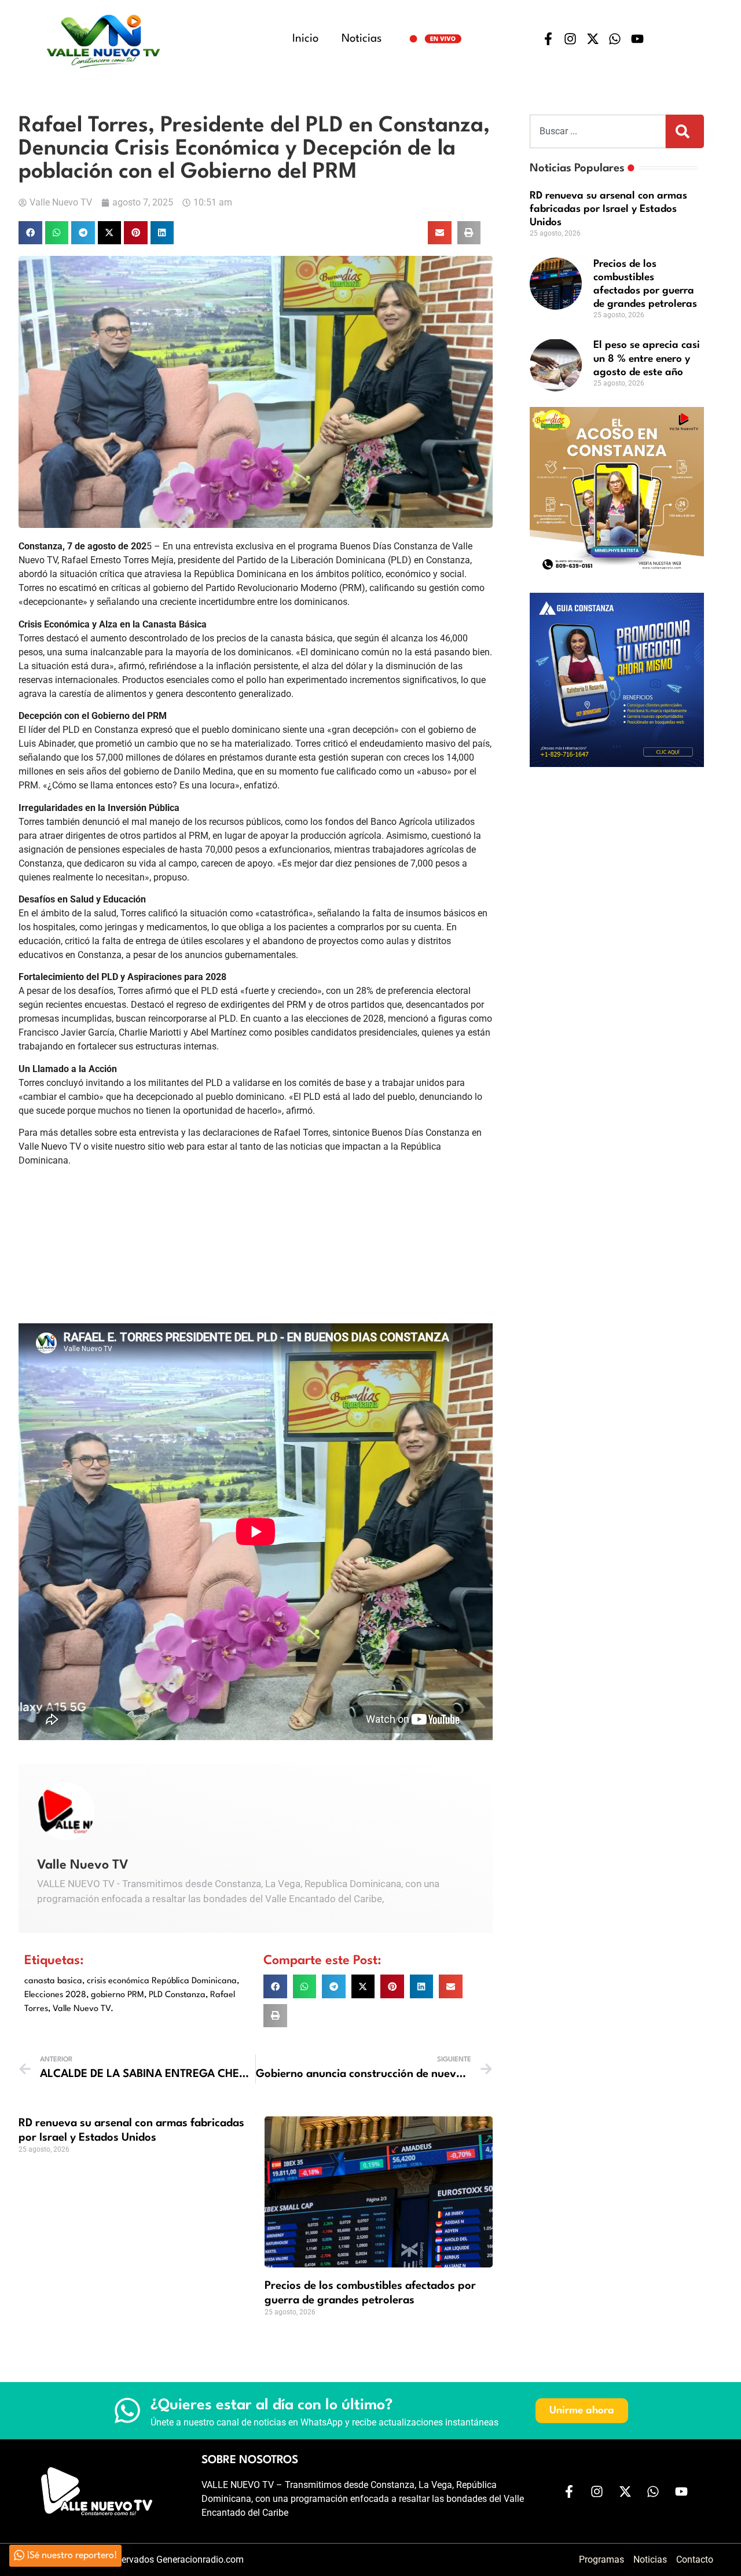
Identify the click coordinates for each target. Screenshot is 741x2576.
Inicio (305, 39)
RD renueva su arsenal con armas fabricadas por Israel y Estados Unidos (608, 209)
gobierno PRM (118, 1995)
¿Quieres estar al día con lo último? (272, 2405)
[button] (30, 233)
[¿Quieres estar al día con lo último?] (127, 2410)
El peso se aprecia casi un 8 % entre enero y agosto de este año (647, 359)
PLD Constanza (177, 1995)
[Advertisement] (617, 851)
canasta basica (53, 1981)
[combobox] (598, 131)
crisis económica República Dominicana (162, 1981)
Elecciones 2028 (55, 1995)
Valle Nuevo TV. (83, 2009)
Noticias (362, 39)
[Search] (685, 131)
